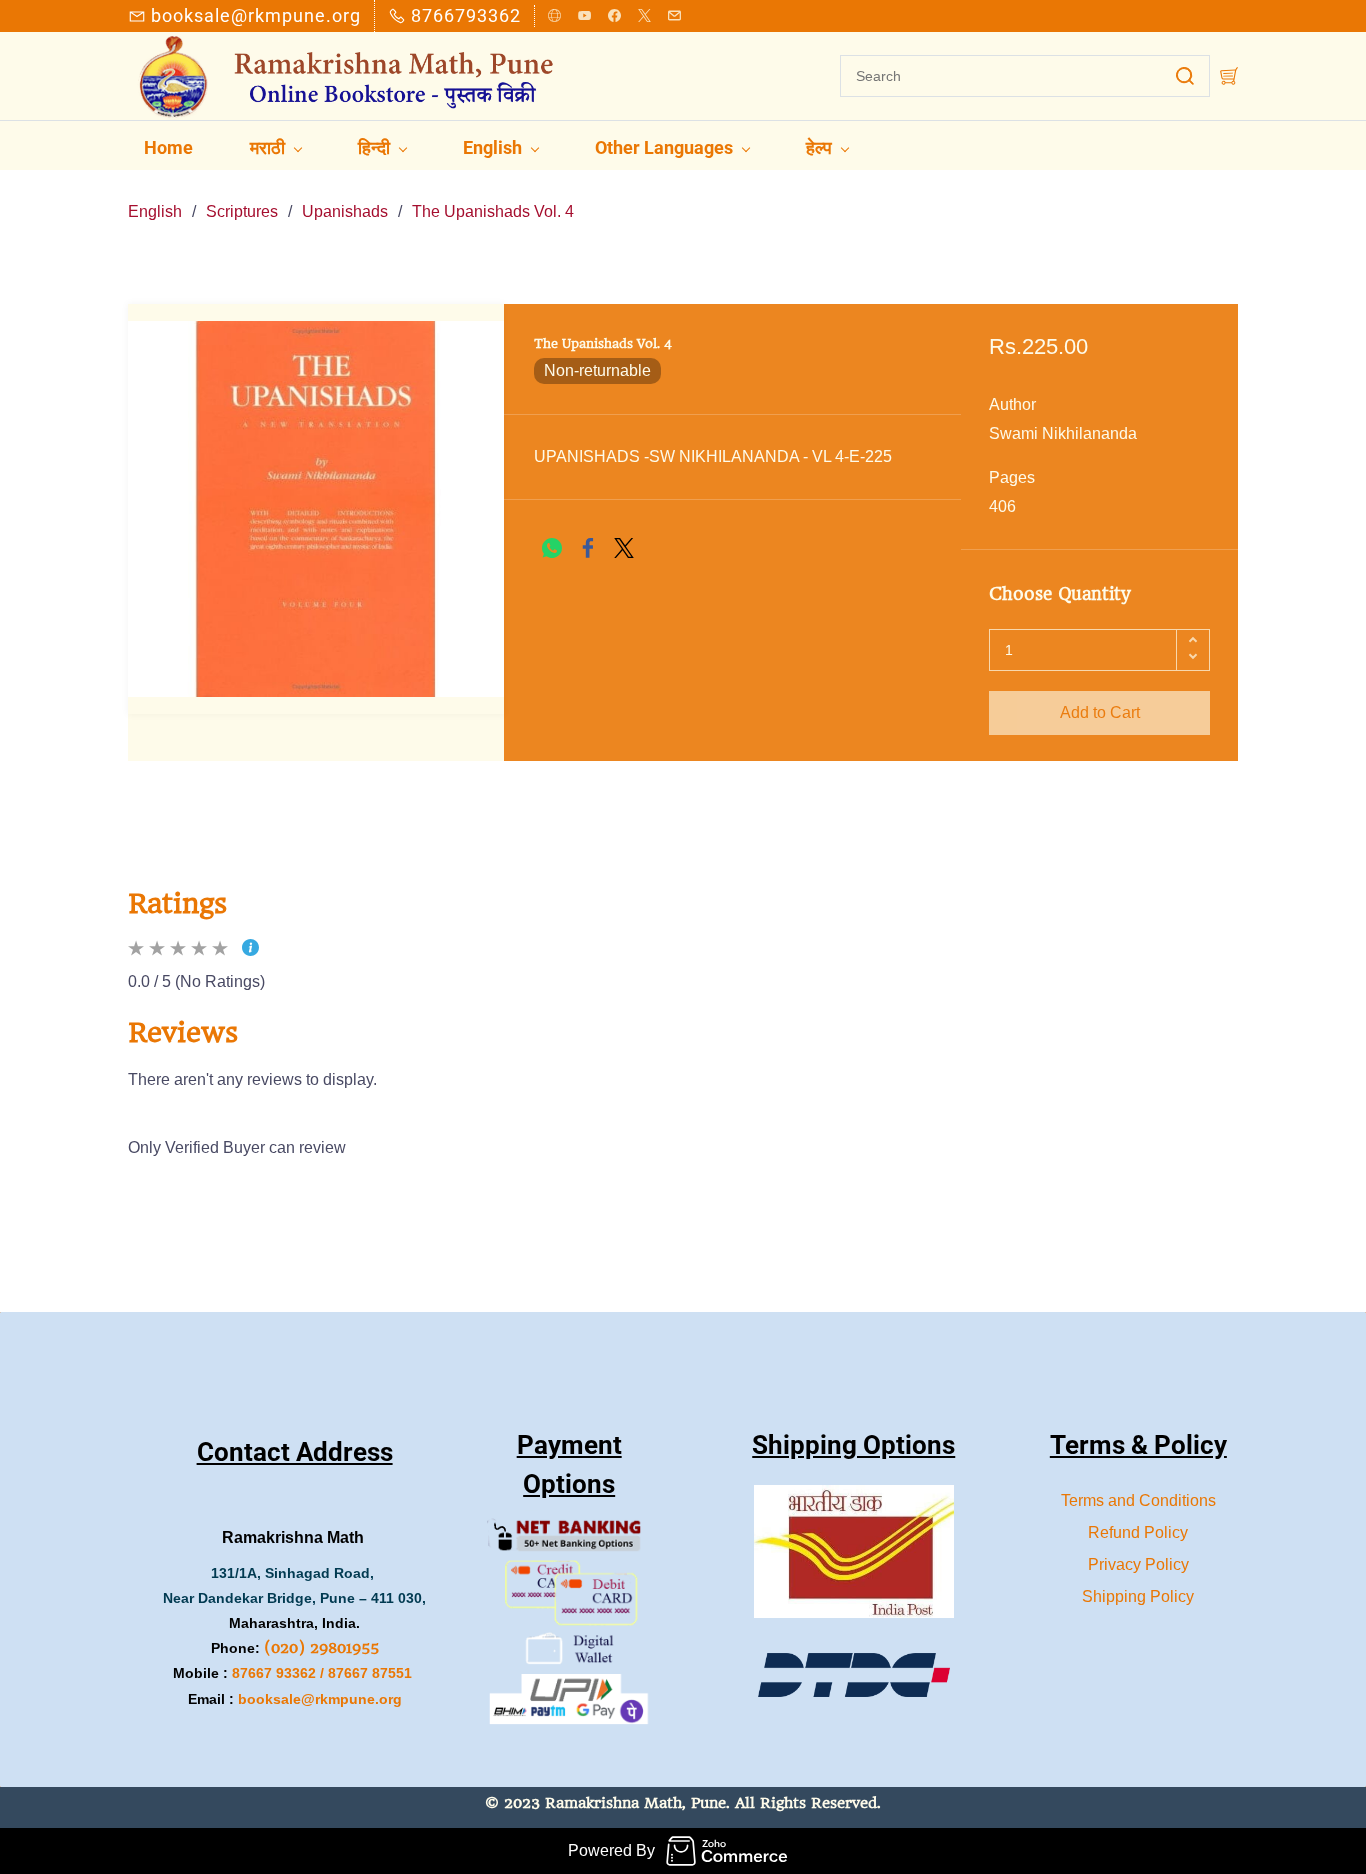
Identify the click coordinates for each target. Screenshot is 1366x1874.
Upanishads (345, 211)
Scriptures (242, 211)
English (155, 211)
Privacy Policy (1138, 1564)
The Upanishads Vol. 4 (493, 211)
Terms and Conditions (1138, 1500)
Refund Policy (1138, 1532)
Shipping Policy (1138, 1596)
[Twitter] (624, 548)
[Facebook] (588, 548)
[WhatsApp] (552, 548)
